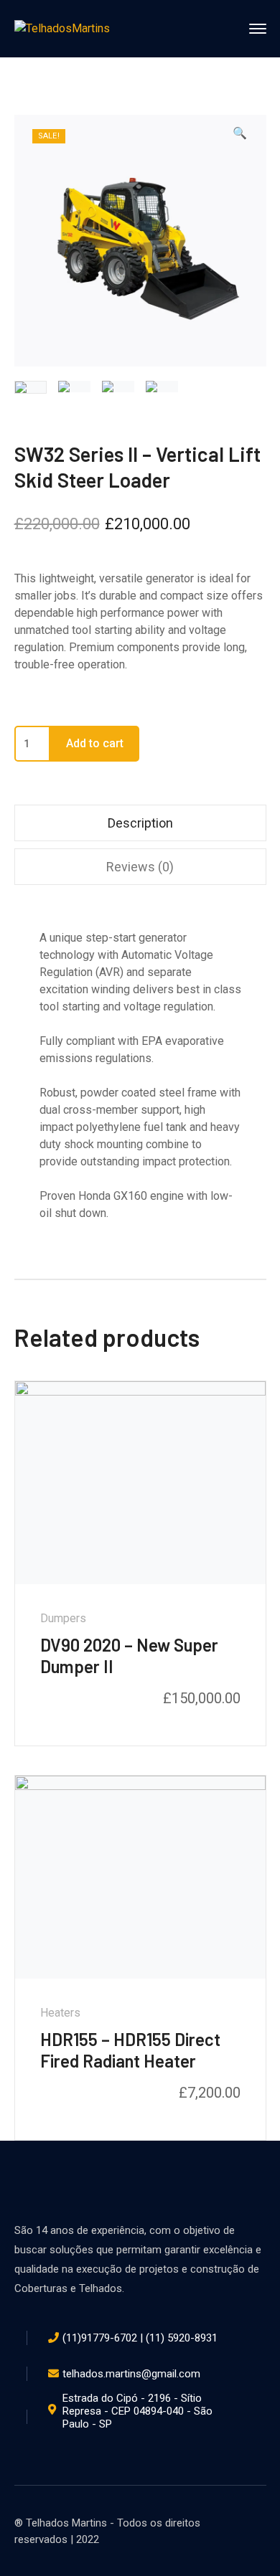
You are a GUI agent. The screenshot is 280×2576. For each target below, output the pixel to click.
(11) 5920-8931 (182, 2338)
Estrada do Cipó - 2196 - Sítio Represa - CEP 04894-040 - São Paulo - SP (137, 2411)
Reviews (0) (140, 867)
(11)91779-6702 (100, 2338)
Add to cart (95, 743)
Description (140, 823)
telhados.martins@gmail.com (131, 2374)
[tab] (140, 823)
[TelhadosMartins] (62, 28)
